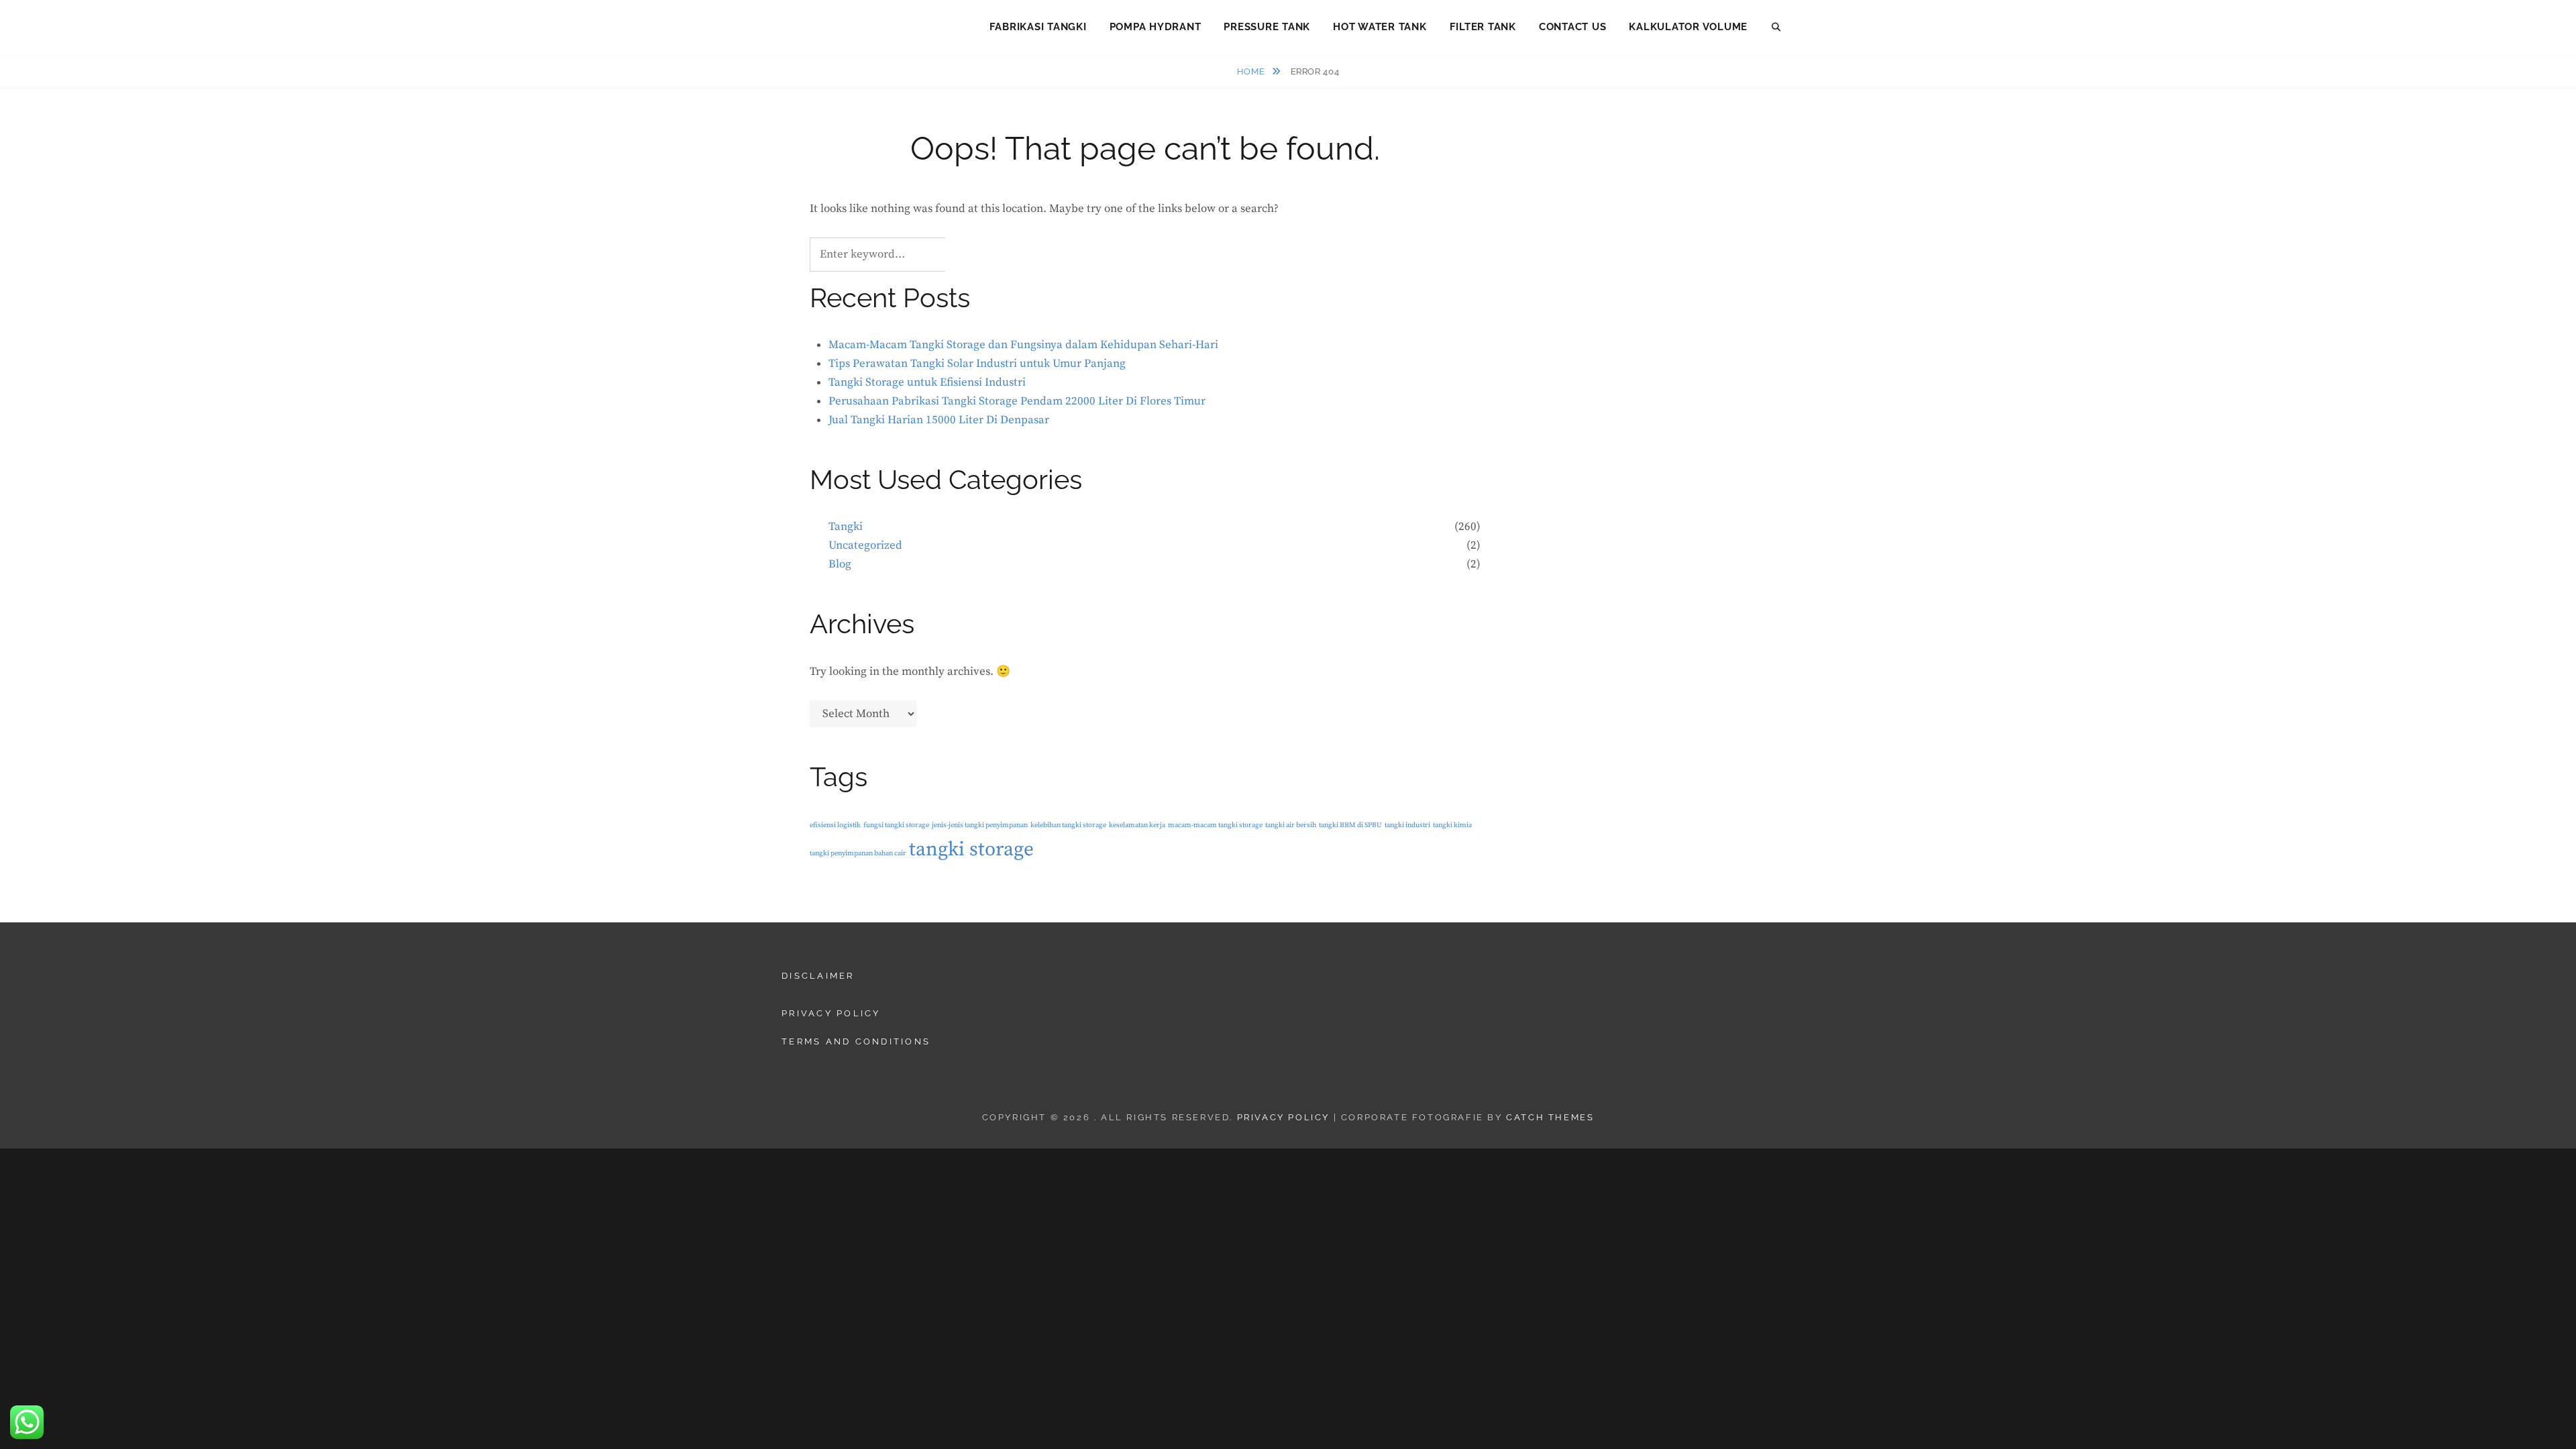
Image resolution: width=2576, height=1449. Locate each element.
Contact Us (1573, 27)
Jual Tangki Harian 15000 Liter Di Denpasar (939, 420)
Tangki (846, 527)
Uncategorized (865, 545)
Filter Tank (1483, 27)
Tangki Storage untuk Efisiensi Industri (927, 382)
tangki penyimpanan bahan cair (858, 853)
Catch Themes (1550, 1117)
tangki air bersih (1291, 825)
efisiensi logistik (835, 825)
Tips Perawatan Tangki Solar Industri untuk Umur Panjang (977, 364)
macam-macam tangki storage (1215, 825)
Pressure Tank (1267, 27)
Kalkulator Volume (1688, 27)
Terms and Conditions (856, 1041)
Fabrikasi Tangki (1038, 27)
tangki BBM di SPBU (1350, 825)
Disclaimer (818, 976)
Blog (840, 564)
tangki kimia (1452, 825)
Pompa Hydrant (1156, 27)
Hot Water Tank (1380, 27)
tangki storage (971, 850)
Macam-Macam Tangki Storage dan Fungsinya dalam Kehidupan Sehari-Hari (1023, 345)
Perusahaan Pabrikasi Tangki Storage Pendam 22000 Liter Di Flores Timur (1017, 401)
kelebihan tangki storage (1068, 825)
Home (1252, 71)
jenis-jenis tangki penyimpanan (980, 825)
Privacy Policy (831, 1013)
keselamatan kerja (1137, 825)
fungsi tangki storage (896, 825)
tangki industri (1407, 825)
